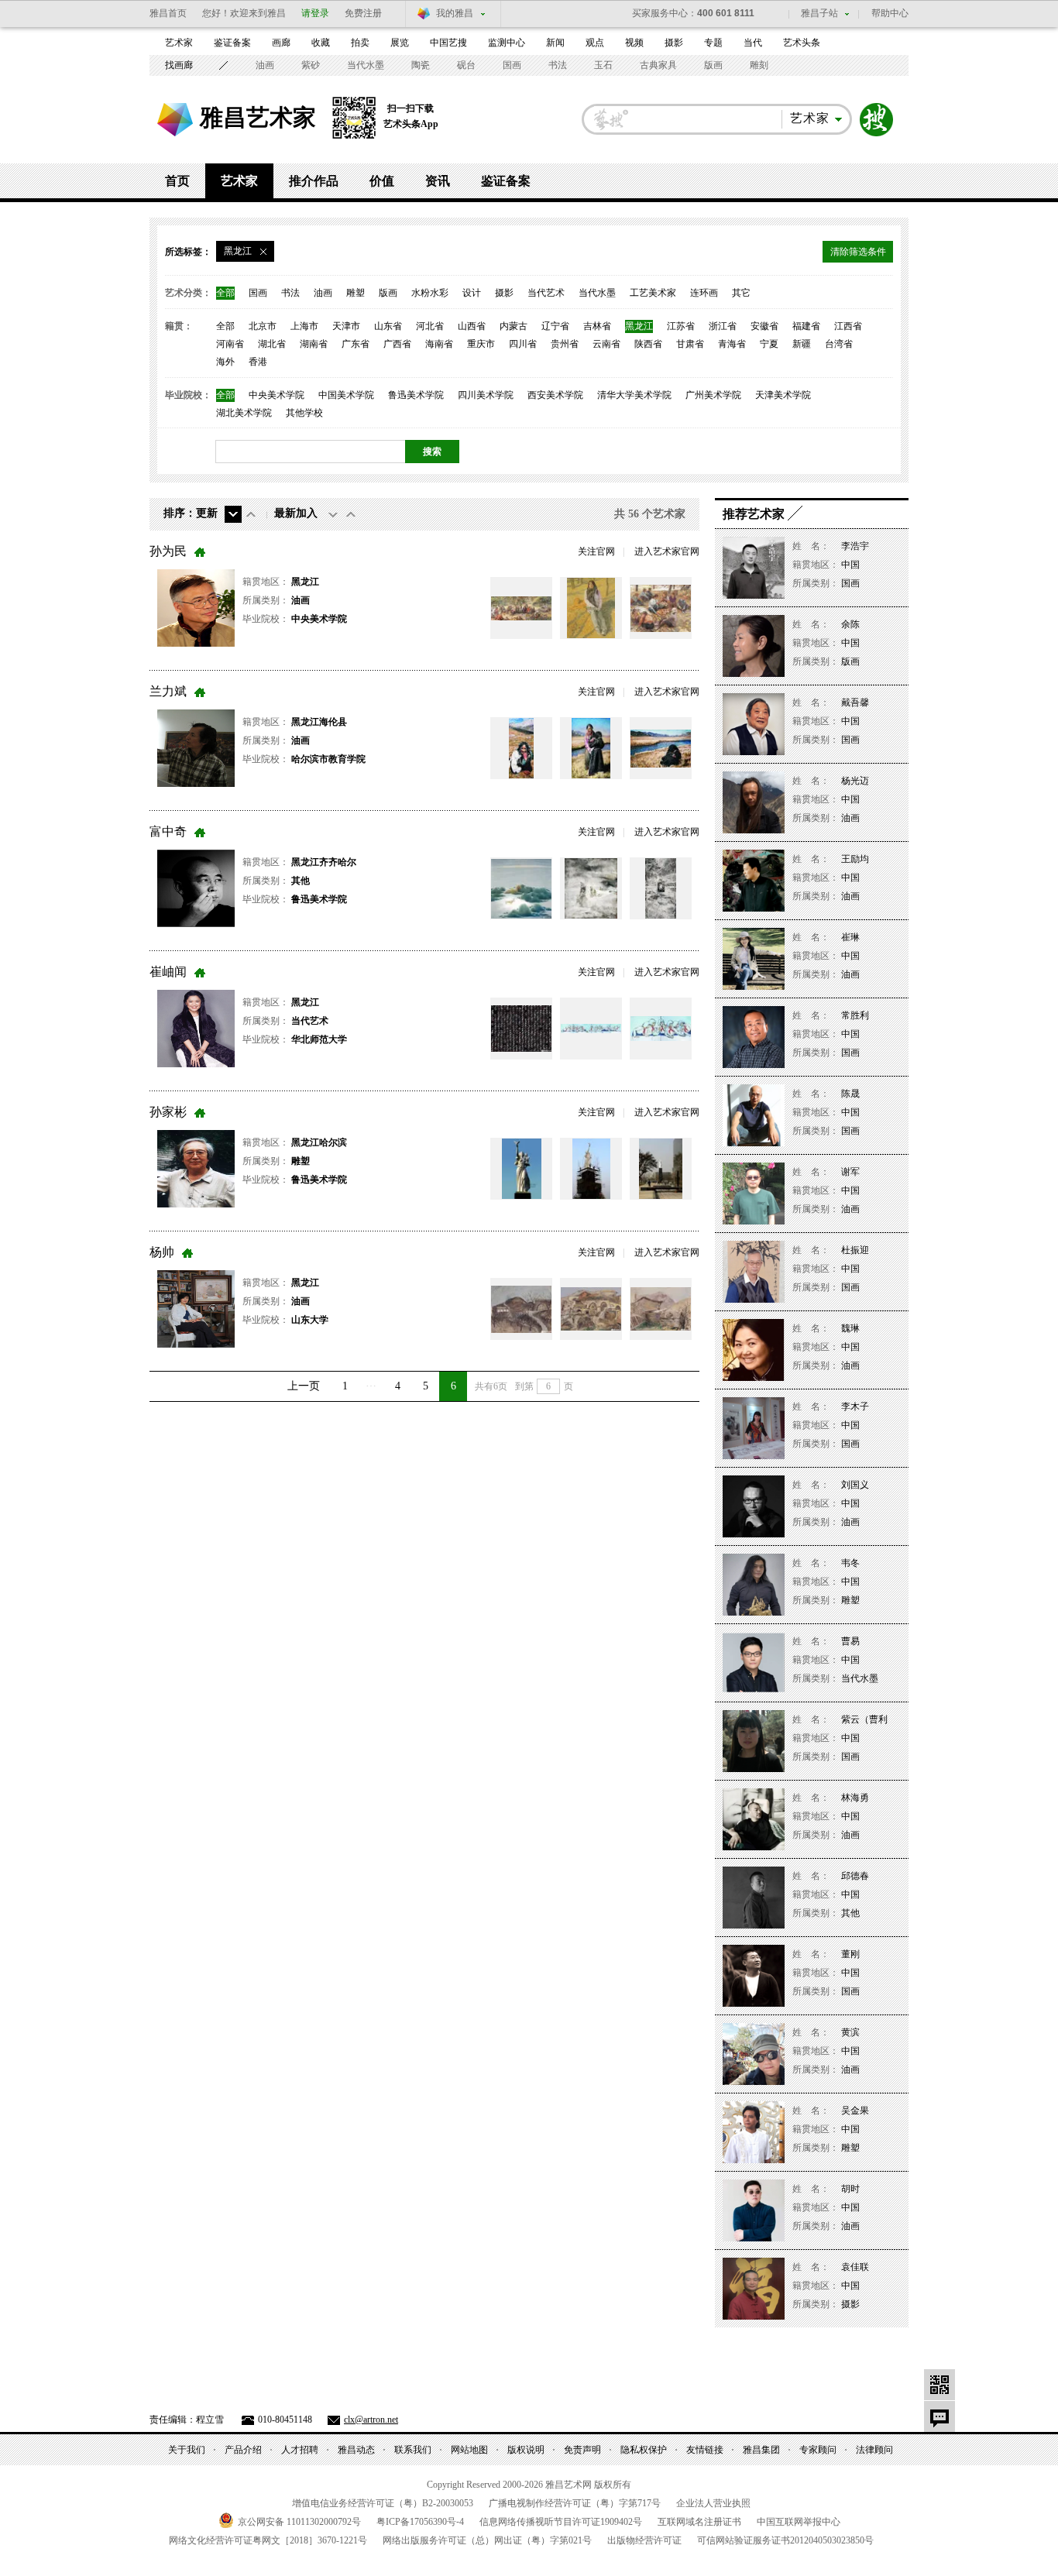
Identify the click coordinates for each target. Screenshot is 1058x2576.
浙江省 (723, 326)
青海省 (732, 344)
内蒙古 (514, 326)
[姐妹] (591, 748)
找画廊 (179, 65)
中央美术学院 (277, 395)
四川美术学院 (486, 395)
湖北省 (272, 344)
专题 (713, 43)
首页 (177, 181)
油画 (265, 65)
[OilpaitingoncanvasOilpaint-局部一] (661, 1029)
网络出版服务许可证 (487, 2540)
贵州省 (565, 344)
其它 (741, 293)
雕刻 (759, 65)
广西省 (397, 344)
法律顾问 (874, 2450)
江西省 (848, 326)
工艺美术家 (653, 293)
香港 (258, 362)
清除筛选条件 (858, 252)
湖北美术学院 (244, 413)
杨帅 (162, 1252)
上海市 (304, 326)
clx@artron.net (371, 2420)
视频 (634, 43)
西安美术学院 (555, 395)
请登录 (315, 13)
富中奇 (168, 831)
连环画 (704, 293)
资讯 (438, 181)
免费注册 (363, 13)
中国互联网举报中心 (799, 2522)
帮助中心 (890, 13)
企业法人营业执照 (713, 2503)
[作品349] (521, 888)
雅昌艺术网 (175, 120)
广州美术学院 (713, 395)
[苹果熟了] (521, 608)
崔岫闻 (168, 972)
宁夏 (769, 344)
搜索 (877, 120)
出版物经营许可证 (644, 2540)
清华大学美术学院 (634, 395)
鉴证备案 (232, 43)
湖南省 (314, 344)
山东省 (388, 326)
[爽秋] (591, 608)
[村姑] (521, 748)
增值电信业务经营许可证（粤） (383, 2503)
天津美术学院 (783, 395)
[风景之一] (521, 1309)
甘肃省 (690, 344)
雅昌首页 (168, 13)
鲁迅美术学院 (416, 395)
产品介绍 (243, 2450)
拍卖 (360, 43)
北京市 (263, 326)
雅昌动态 (356, 2450)
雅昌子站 (819, 13)
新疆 (802, 344)
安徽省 (764, 326)
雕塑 (356, 293)
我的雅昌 (455, 13)
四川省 (523, 344)
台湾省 (839, 344)
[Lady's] (521, 1029)
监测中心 (507, 43)
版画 (713, 65)
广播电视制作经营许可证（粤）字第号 (575, 2503)
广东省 (356, 344)
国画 (512, 65)
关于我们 (187, 2450)
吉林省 (597, 326)
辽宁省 (555, 326)
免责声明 (582, 2450)
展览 (400, 43)
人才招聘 (300, 2450)
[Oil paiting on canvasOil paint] (591, 1029)
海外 (225, 362)
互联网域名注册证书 (699, 2522)
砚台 (466, 65)
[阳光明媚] (661, 748)
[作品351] (661, 888)
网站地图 (469, 2450)
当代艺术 (546, 293)
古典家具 (658, 65)
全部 (225, 293)
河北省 (430, 326)
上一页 (304, 1386)
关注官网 (596, 551)
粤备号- (420, 2522)
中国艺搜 (448, 43)
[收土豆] (661, 608)
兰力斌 (168, 691)
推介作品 (314, 181)
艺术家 (179, 43)
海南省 (439, 344)
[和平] (521, 1169)
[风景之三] (661, 1309)
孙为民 (168, 551)
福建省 (806, 326)
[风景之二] (591, 1309)
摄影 (674, 43)
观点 (595, 43)
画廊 (281, 43)
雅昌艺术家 (258, 117)
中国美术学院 (346, 395)
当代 (753, 43)
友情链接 (705, 2450)
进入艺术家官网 (667, 551)
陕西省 (648, 344)
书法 (558, 65)
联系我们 (413, 2450)
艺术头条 (802, 43)
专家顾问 (818, 2450)
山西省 (472, 326)
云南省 (606, 344)
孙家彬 (168, 1112)
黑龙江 (639, 326)
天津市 (346, 326)
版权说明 (526, 2450)
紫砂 (311, 65)
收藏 (321, 43)
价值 (382, 181)
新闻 (555, 43)
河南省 (230, 344)
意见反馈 (939, 2416)
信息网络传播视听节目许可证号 (561, 2522)
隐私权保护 (644, 2450)
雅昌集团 (761, 2450)
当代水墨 (366, 65)
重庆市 (481, 344)
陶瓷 (421, 65)
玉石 (603, 65)
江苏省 (681, 326)
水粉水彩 (430, 293)
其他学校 (304, 413)
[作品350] (591, 888)
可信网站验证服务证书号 (785, 2540)
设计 (472, 293)
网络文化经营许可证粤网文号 (268, 2540)
